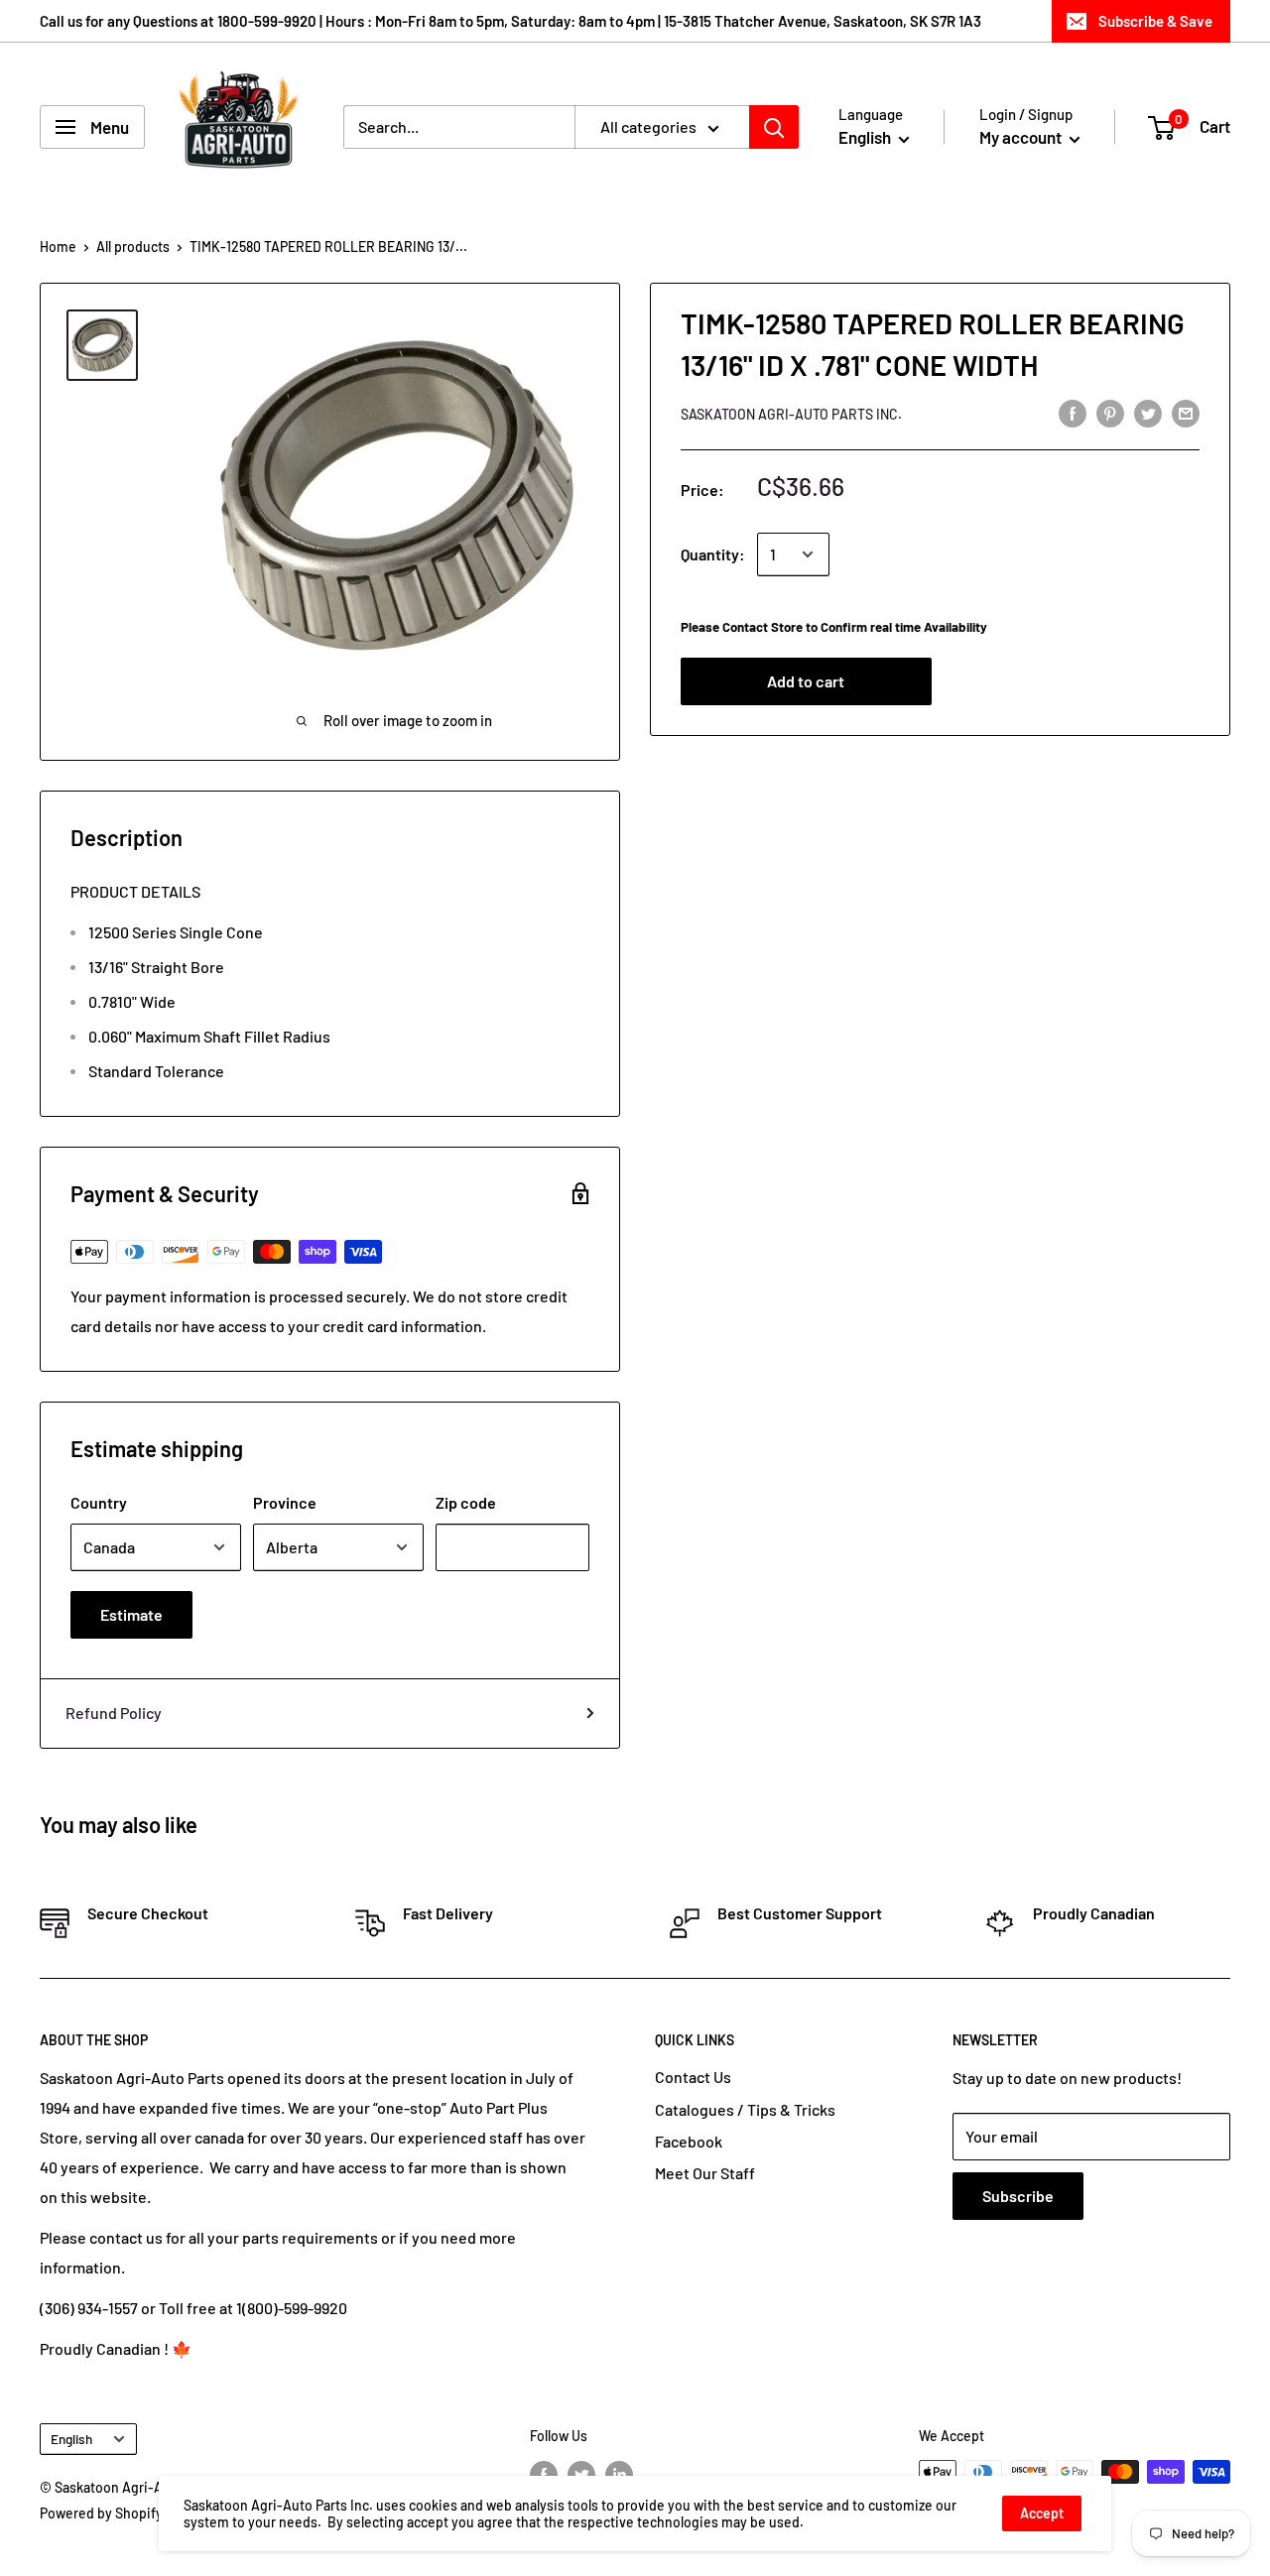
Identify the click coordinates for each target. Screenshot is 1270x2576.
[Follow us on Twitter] (581, 2474)
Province (285, 1502)
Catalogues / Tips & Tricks (745, 2109)
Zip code (466, 1502)
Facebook (689, 2141)
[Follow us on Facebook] (544, 2474)
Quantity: (713, 554)
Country (99, 1502)
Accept (1042, 2513)
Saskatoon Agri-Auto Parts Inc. (791, 414)
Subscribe (1018, 2196)
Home (58, 246)
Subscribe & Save (1155, 21)
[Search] (774, 127)
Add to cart (806, 681)
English (71, 2439)
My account (1022, 137)
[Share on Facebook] (1073, 412)
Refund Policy (114, 1713)
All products (133, 246)
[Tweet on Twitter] (1148, 412)
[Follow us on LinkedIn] (619, 2474)
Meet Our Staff (705, 2173)
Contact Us (693, 2077)
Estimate (131, 1614)
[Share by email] (1186, 412)
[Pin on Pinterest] (1110, 412)
